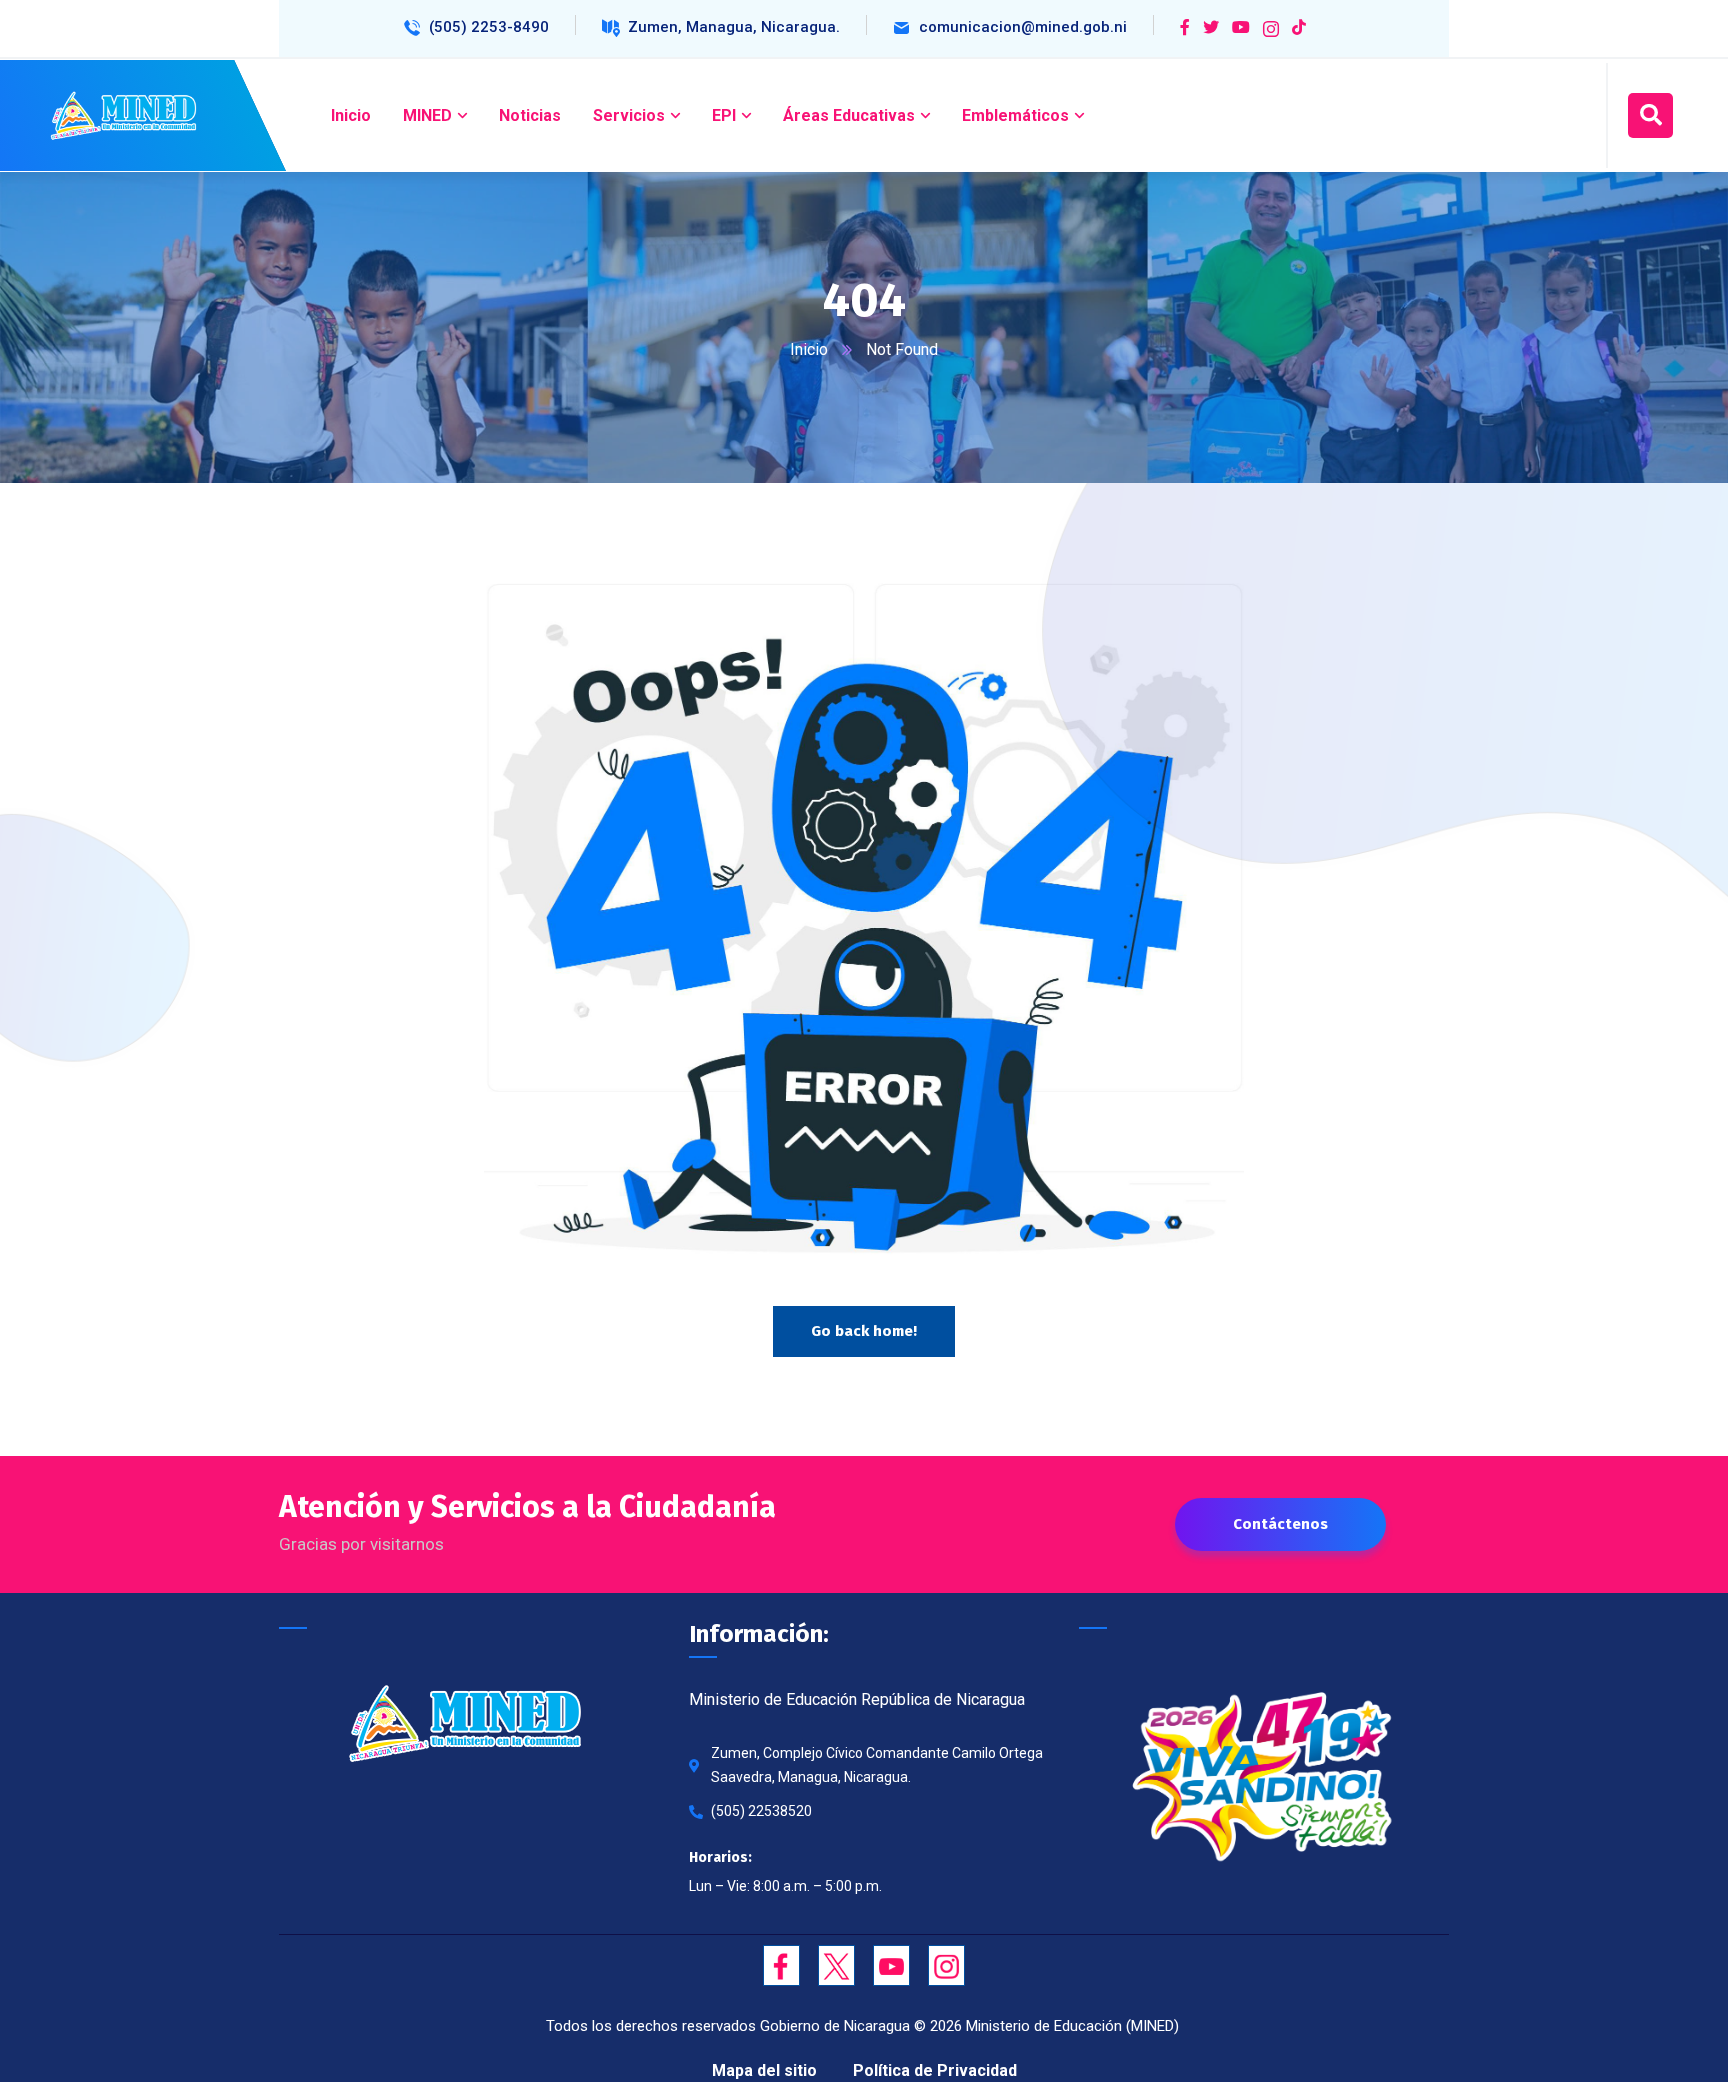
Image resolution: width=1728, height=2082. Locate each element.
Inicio (809, 349)
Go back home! (864, 1331)
